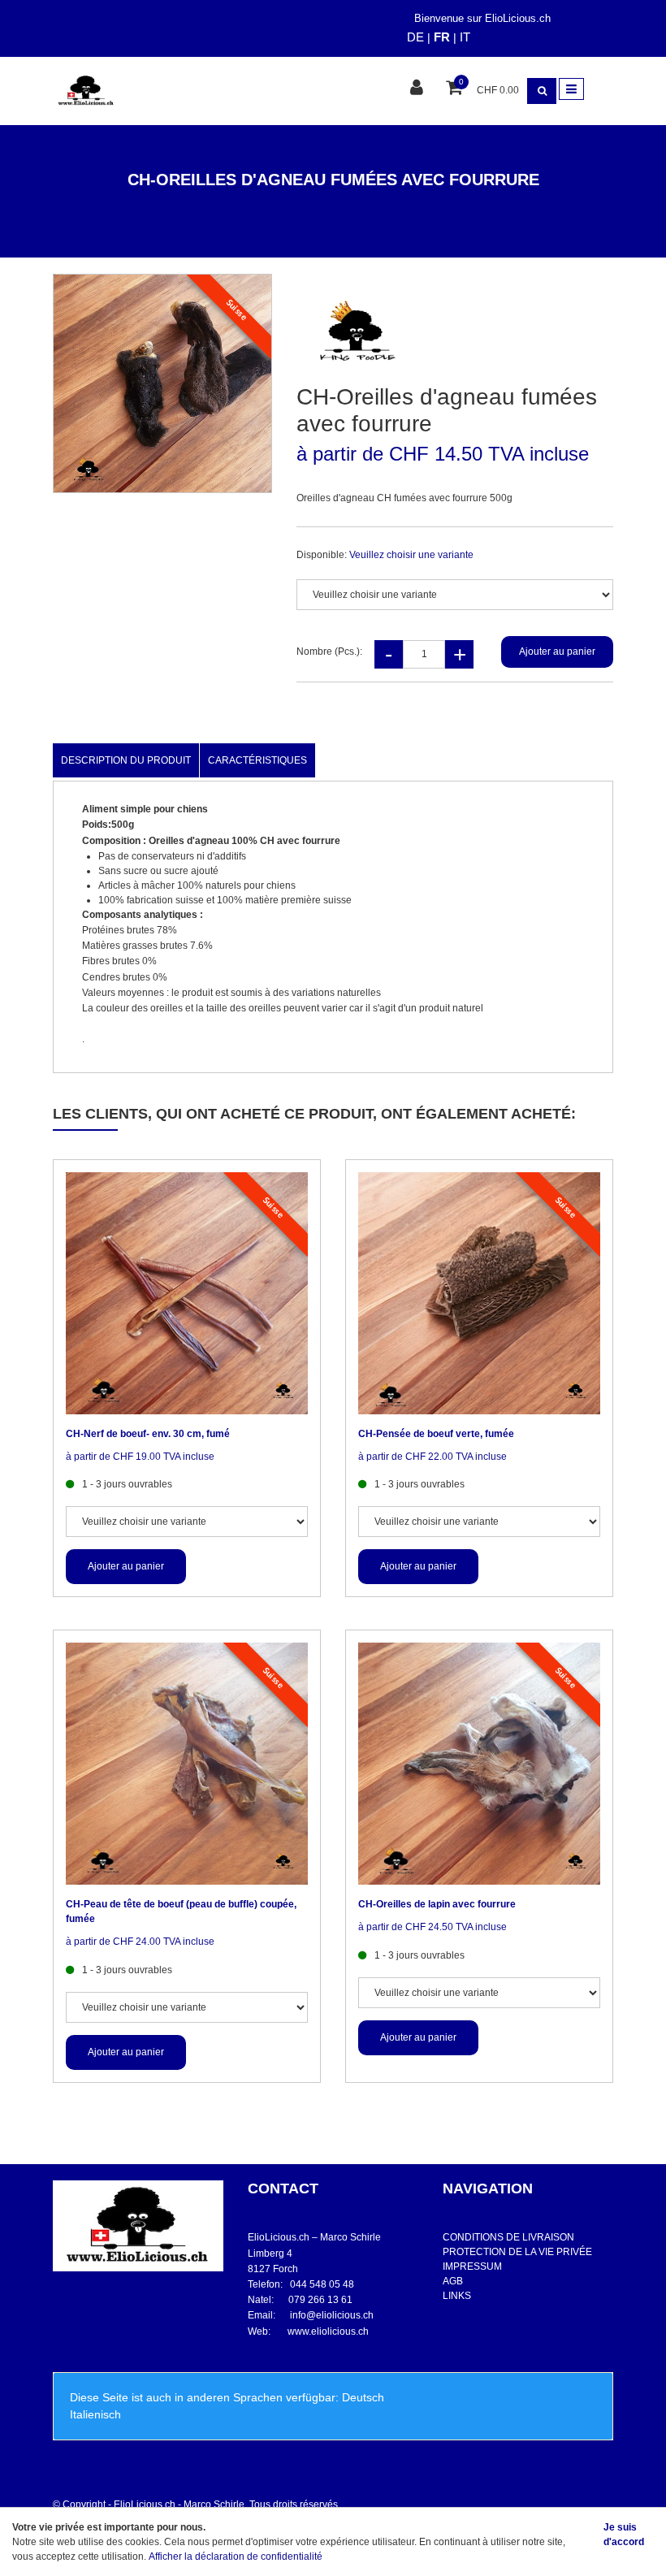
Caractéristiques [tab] (257, 760)
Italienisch (95, 2414)
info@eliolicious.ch (332, 2315)
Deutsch (363, 2397)
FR (442, 37)
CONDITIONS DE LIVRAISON (508, 2237)
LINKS (457, 2296)
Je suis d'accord (624, 2535)
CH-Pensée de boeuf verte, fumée (436, 1434)
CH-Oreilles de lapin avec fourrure (437, 1904)
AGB (453, 2281)
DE (415, 37)
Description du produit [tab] (126, 760)
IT (465, 37)
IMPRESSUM (472, 2266)
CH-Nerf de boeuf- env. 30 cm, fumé (148, 1434)
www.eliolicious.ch (328, 2331)
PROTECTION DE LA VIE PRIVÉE (517, 2252)
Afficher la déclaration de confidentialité (236, 2557)
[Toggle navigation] (571, 89)
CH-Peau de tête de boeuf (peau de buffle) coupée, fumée (181, 1911)
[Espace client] (419, 89)
